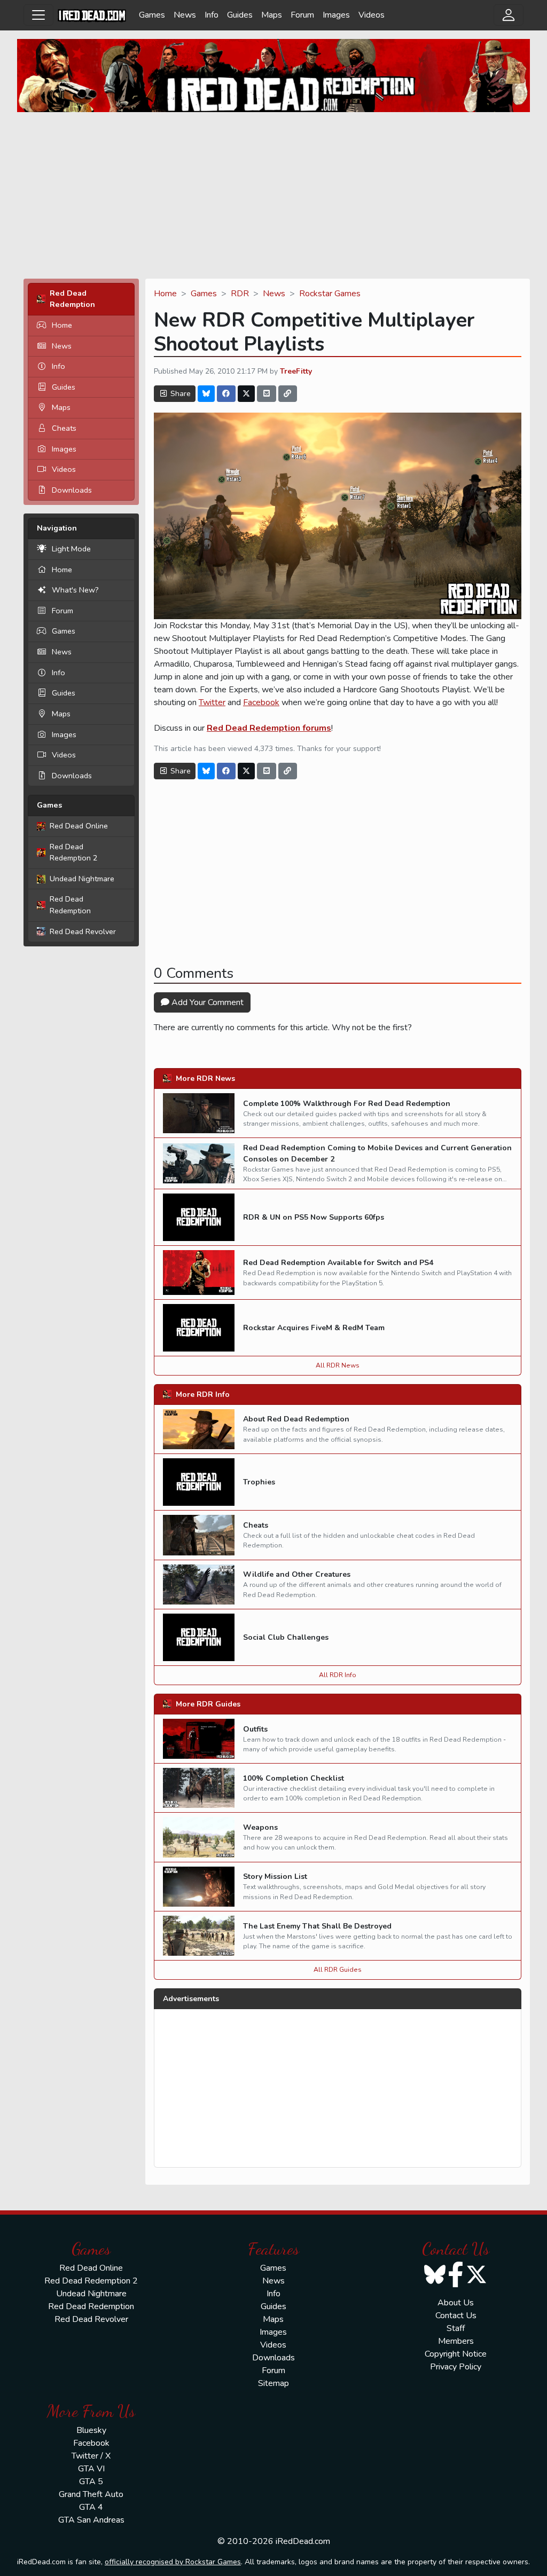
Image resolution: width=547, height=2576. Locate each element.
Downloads (72, 490)
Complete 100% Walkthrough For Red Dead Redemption (347, 1104)
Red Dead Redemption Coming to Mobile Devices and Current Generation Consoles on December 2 (377, 1153)
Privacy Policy (456, 2367)
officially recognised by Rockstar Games (173, 2562)
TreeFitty (296, 371)
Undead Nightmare (82, 879)
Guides (240, 15)
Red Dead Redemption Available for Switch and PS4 (338, 1263)
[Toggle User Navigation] (509, 15)
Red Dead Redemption (70, 905)
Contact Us (456, 2316)
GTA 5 (91, 2482)
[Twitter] (246, 394)
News (185, 15)
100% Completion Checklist (294, 1778)
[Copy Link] (288, 394)
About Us (456, 2303)
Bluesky (91, 2430)
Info (212, 15)
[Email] (267, 394)
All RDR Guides (338, 1970)
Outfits (255, 1729)
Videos (372, 15)
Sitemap (273, 2383)
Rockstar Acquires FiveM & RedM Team (314, 1328)
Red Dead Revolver (83, 931)
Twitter (212, 702)
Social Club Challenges (286, 1637)
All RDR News (338, 1365)
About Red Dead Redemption (296, 1419)
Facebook (261, 702)
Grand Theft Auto (91, 2494)
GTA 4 (91, 2507)
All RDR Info (338, 1675)
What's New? (75, 590)
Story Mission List (275, 1876)
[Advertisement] (273, 195)
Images (336, 15)
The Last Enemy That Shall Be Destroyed (317, 1926)
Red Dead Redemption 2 (74, 852)
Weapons (260, 1827)
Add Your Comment (206, 1002)
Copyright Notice (456, 2354)
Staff (456, 2328)
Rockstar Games (330, 294)
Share (179, 394)
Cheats (64, 428)
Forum (302, 15)
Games (152, 15)
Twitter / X (91, 2456)
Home (62, 325)
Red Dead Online (79, 826)
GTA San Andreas (91, 2520)
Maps (272, 15)
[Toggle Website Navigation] (38, 15)
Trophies (259, 1482)
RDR (240, 294)
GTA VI (91, 2469)
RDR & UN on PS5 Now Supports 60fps (314, 1217)
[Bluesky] (206, 394)
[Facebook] (226, 394)
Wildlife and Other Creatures (297, 1574)
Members (456, 2341)
